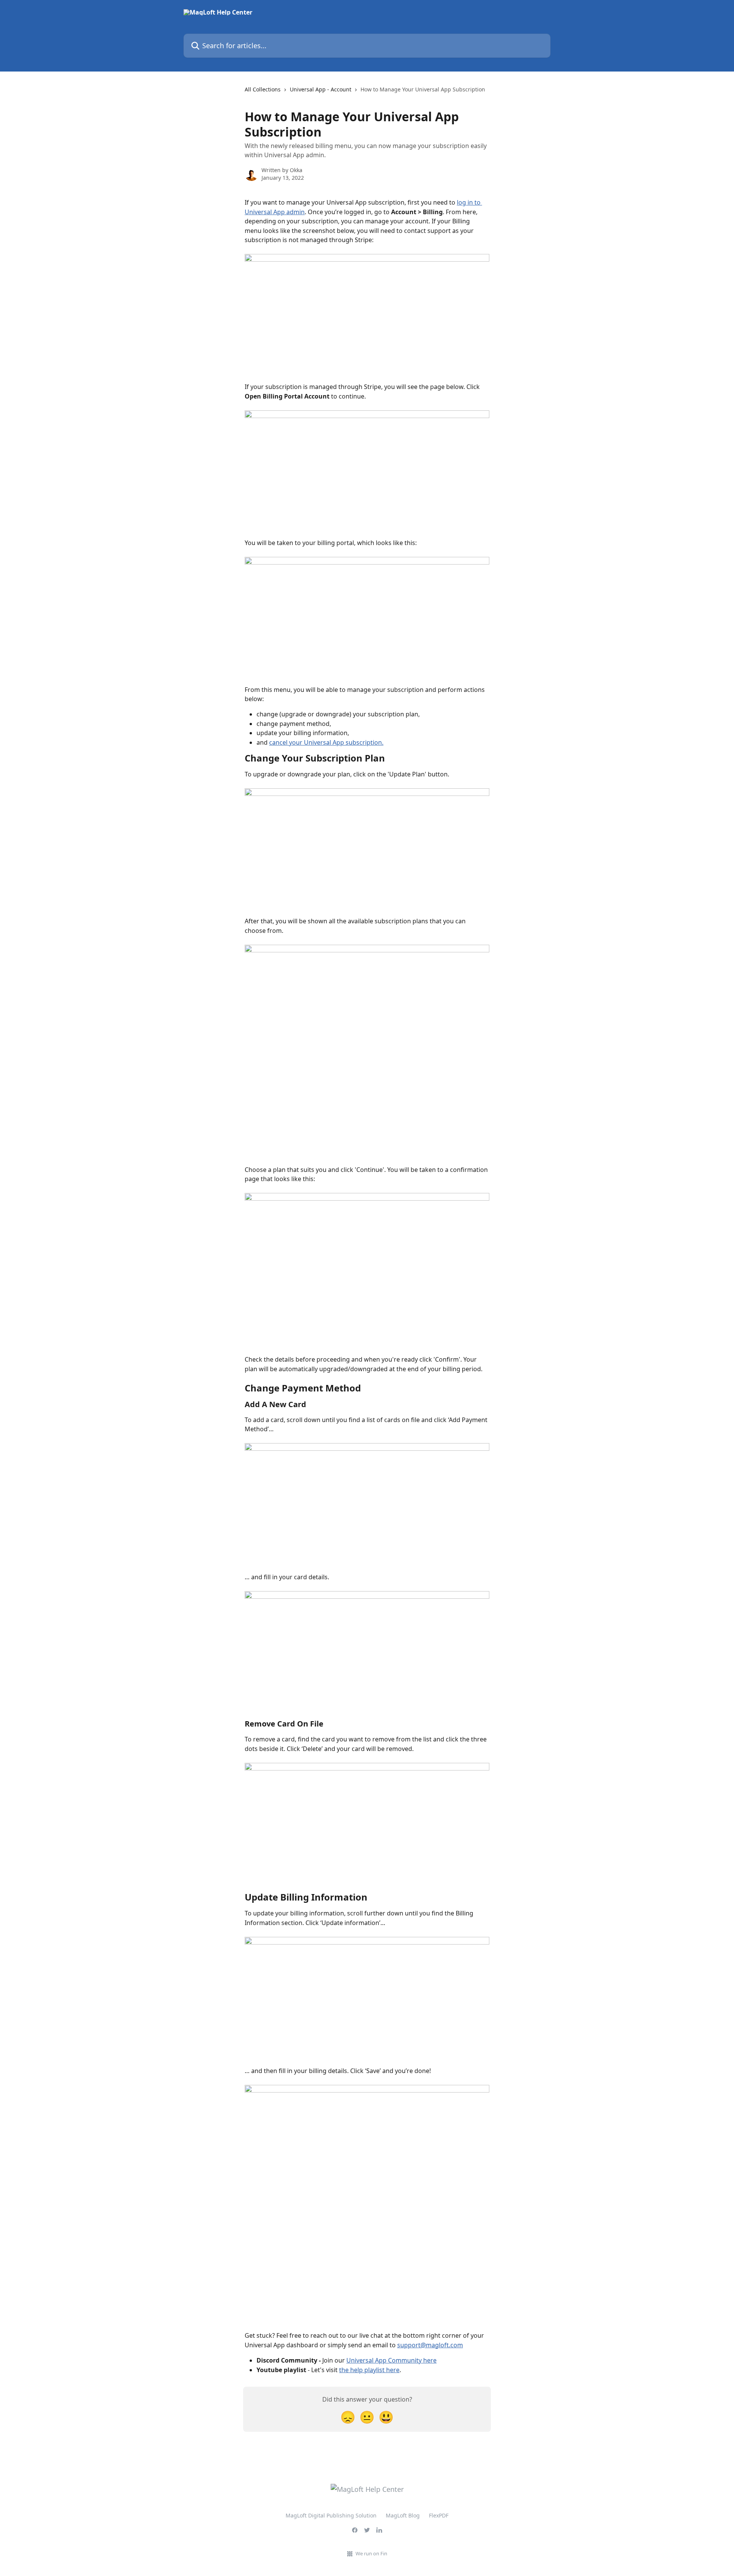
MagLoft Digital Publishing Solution (331, 2515)
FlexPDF (439, 2515)
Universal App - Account (321, 89)
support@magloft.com (430, 2345)
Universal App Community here (391, 2360)
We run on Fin (371, 2553)
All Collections (263, 89)
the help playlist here (369, 2370)
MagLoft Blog (403, 2515)
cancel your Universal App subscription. (326, 742)
